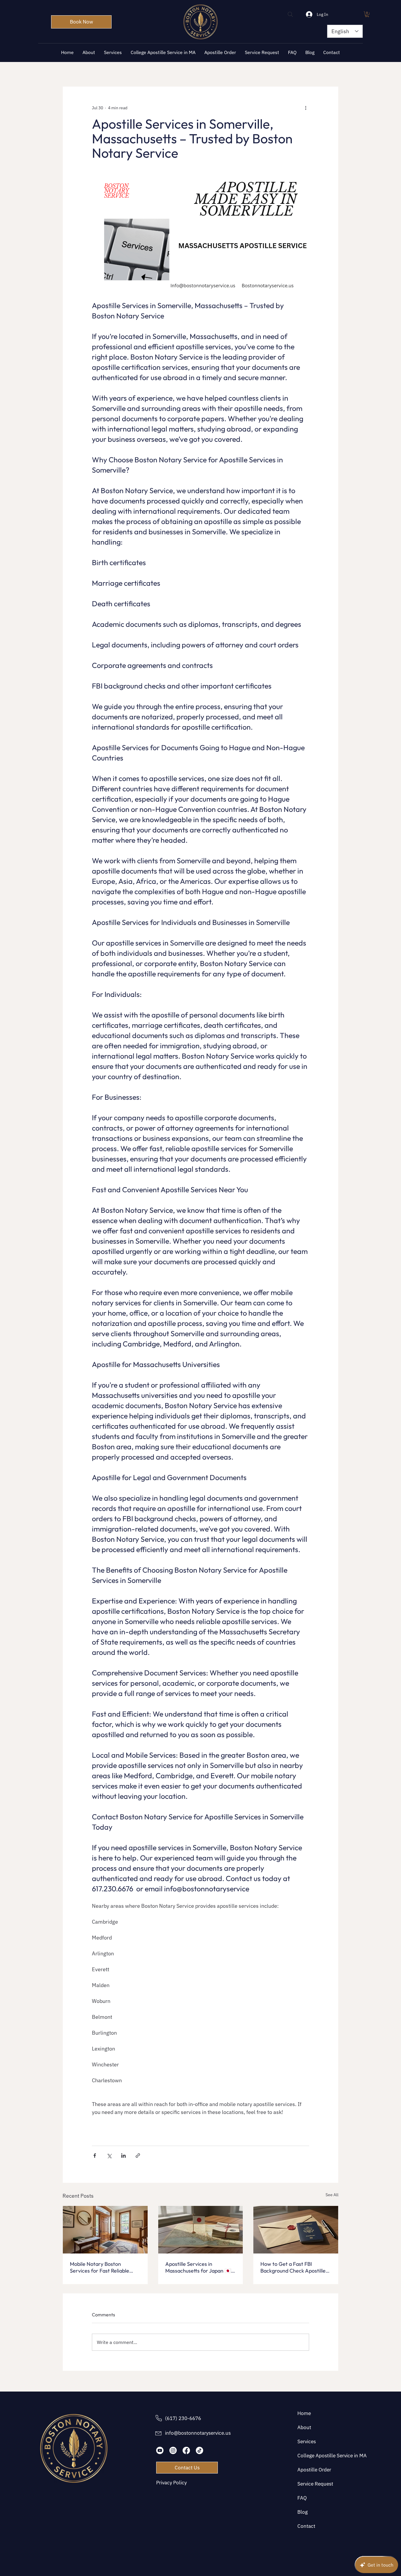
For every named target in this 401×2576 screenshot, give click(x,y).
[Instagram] (173, 2450)
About (304, 2427)
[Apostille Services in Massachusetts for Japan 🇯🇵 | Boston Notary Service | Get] (201, 2230)
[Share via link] (138, 2156)
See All (332, 2195)
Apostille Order (314, 2470)
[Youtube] (160, 2450)
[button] (367, 14)
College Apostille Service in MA (316, 2456)
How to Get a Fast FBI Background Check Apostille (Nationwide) (293, 2267)
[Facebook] (186, 2450)
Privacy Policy (171, 2483)
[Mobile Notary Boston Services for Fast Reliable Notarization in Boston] (105, 2230)
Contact (306, 2526)
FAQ (302, 2498)
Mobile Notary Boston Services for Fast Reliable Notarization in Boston (100, 2267)
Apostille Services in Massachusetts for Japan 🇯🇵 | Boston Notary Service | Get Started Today (199, 2267)
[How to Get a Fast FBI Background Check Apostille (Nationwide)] (296, 2230)
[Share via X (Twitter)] (109, 2156)
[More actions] (306, 108)
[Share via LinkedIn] (123, 2156)
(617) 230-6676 (183, 2418)
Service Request (315, 2484)
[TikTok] (199, 2450)
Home (304, 2413)
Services (307, 2441)
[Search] (290, 14)
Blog (303, 2512)
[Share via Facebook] (95, 2156)
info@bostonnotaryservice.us (198, 2433)
